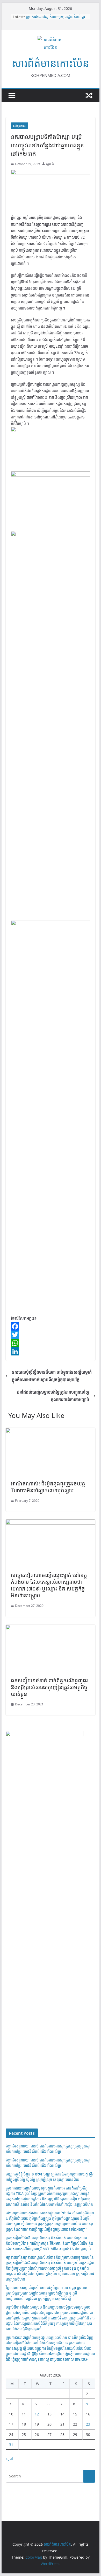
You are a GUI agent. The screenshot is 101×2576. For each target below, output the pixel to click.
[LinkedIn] (51, 1351)
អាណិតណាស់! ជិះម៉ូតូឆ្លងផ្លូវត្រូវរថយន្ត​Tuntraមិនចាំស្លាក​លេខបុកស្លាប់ (48, 1487)
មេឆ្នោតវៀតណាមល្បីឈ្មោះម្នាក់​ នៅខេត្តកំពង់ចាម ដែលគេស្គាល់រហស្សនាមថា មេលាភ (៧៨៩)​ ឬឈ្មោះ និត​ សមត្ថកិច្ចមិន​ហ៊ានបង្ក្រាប (49, 1585)
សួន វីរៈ (50, 164)
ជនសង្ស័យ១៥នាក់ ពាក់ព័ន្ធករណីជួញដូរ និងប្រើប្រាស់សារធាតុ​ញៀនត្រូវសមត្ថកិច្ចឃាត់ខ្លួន (49, 1687)
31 (11, 2445)
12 (37, 2414)
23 (88, 2424)
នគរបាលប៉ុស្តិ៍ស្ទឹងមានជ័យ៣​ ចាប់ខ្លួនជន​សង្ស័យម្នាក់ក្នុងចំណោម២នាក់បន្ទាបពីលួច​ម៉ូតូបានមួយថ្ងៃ (52, 1376)
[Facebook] (51, 1326)
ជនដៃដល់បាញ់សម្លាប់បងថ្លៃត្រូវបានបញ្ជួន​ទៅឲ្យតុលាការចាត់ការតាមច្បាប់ (53, 1396)
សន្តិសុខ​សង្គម (20, 126)
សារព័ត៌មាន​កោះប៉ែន (50, 63)
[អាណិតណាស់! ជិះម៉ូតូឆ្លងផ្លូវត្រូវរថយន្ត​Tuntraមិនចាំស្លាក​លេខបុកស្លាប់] (51, 1431)
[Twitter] (51, 1335)
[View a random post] (89, 95)
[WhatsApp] (51, 1343)
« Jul (9, 2458)
